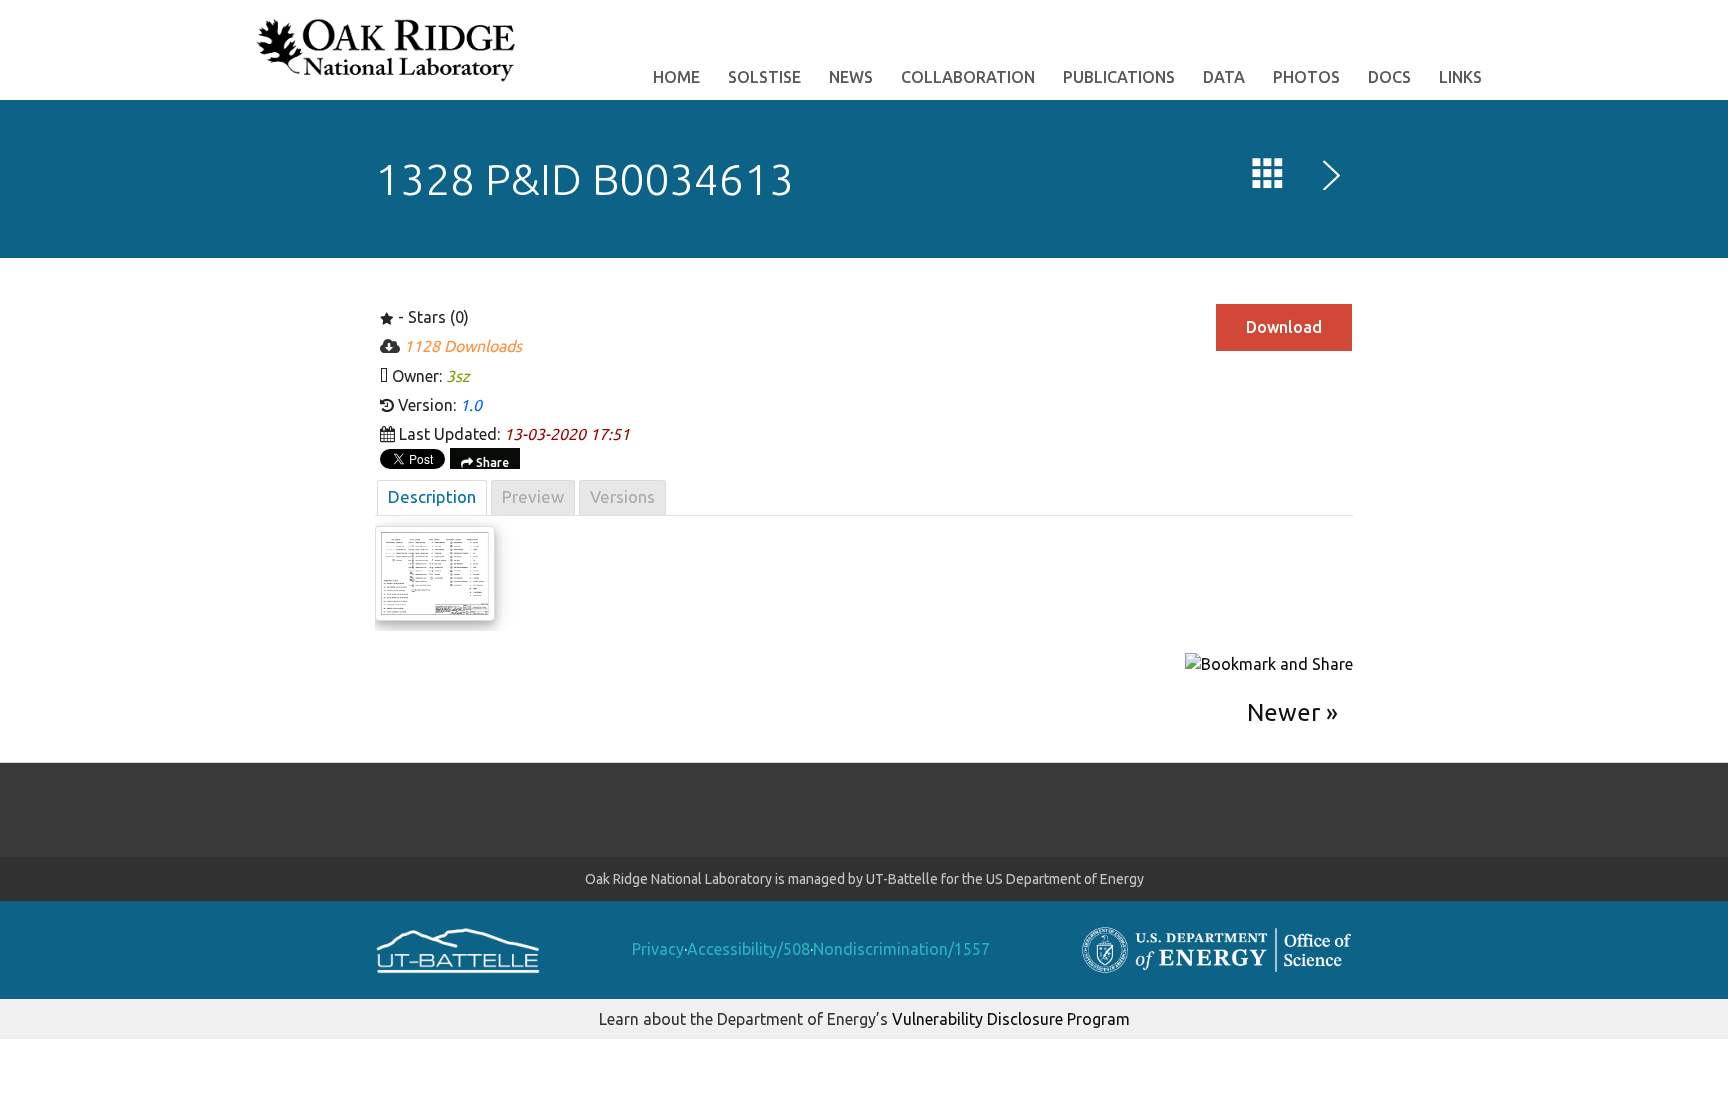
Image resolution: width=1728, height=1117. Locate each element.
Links (1460, 77)
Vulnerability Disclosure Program (1011, 1019)
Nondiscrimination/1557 (901, 949)
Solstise (764, 77)
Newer (1283, 712)
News (851, 77)
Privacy (658, 949)
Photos (1306, 77)
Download (1284, 327)
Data (1224, 77)
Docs (1389, 77)
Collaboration (968, 77)
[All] (1268, 178)
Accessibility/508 (748, 949)
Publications (1119, 77)
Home (676, 77)
